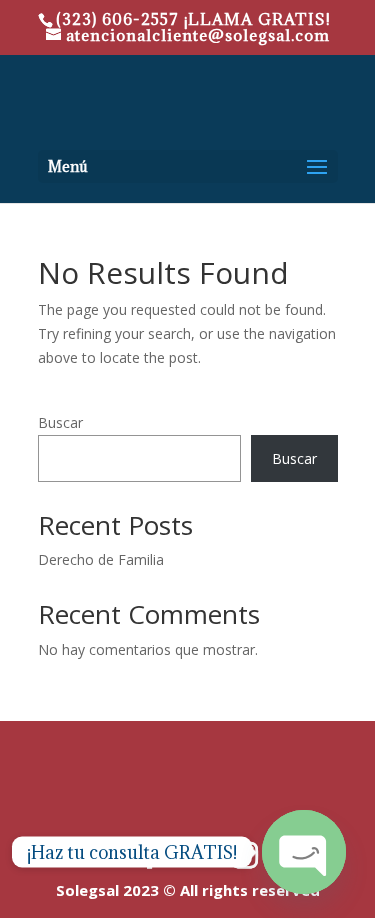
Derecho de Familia (101, 559)
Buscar (60, 422)
